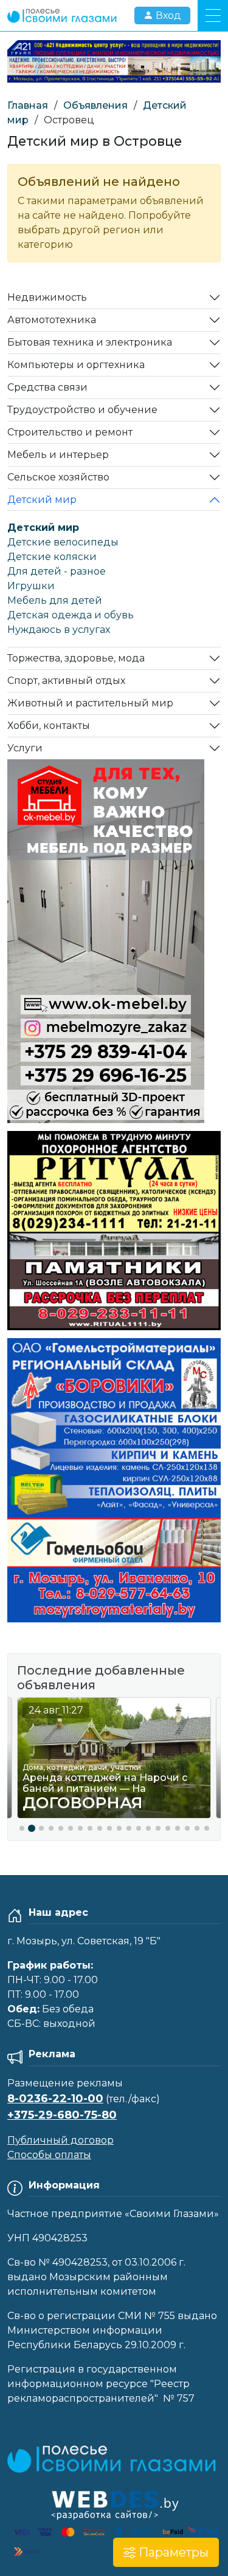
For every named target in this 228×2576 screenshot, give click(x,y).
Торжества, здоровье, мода (76, 658)
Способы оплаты (49, 2155)
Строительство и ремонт (70, 432)
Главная (28, 105)
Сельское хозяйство (58, 477)
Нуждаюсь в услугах (59, 630)
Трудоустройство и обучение (82, 410)
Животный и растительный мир (90, 703)
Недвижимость (47, 297)
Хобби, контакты (49, 726)
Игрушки (31, 586)
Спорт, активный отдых (66, 681)
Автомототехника (52, 320)
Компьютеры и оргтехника (76, 365)
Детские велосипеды (63, 542)
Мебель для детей (55, 600)
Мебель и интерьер (58, 455)
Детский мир (42, 500)
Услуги (25, 748)
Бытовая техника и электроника (90, 342)
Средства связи (47, 387)
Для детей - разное (57, 571)
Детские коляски (52, 557)
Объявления (95, 105)
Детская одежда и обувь (71, 615)
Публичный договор (60, 2140)
